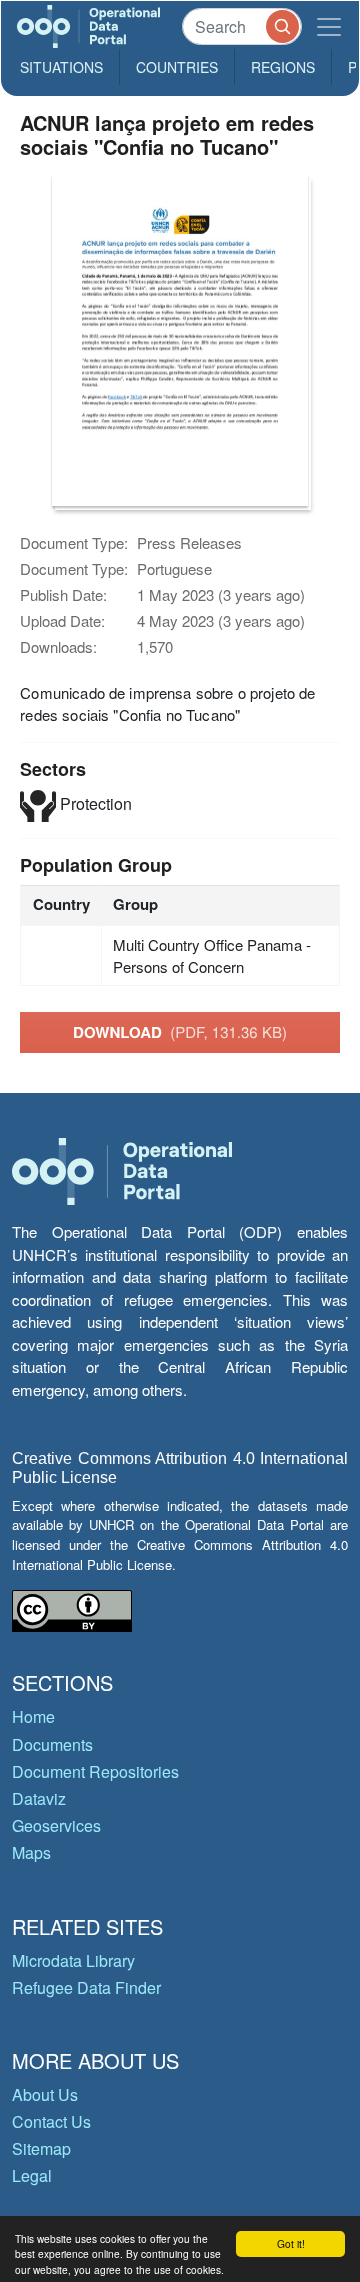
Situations (61, 67)
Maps (31, 1852)
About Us (45, 2094)
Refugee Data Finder (86, 1987)
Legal (32, 2175)
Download (180, 1032)
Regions (283, 67)
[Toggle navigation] (329, 26)
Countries (177, 67)
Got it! (291, 2243)
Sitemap (41, 2148)
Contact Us (51, 2121)
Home (33, 1716)
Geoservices (56, 1825)
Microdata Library (73, 1960)
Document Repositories (95, 1771)
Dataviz (39, 1798)
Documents (52, 1744)
